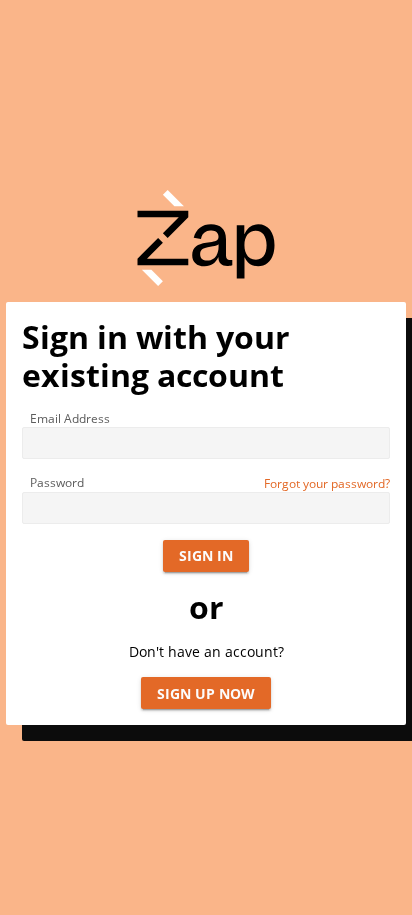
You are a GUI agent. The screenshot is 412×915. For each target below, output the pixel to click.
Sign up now (206, 693)
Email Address (70, 419)
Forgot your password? (327, 483)
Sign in (206, 555)
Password (57, 483)
